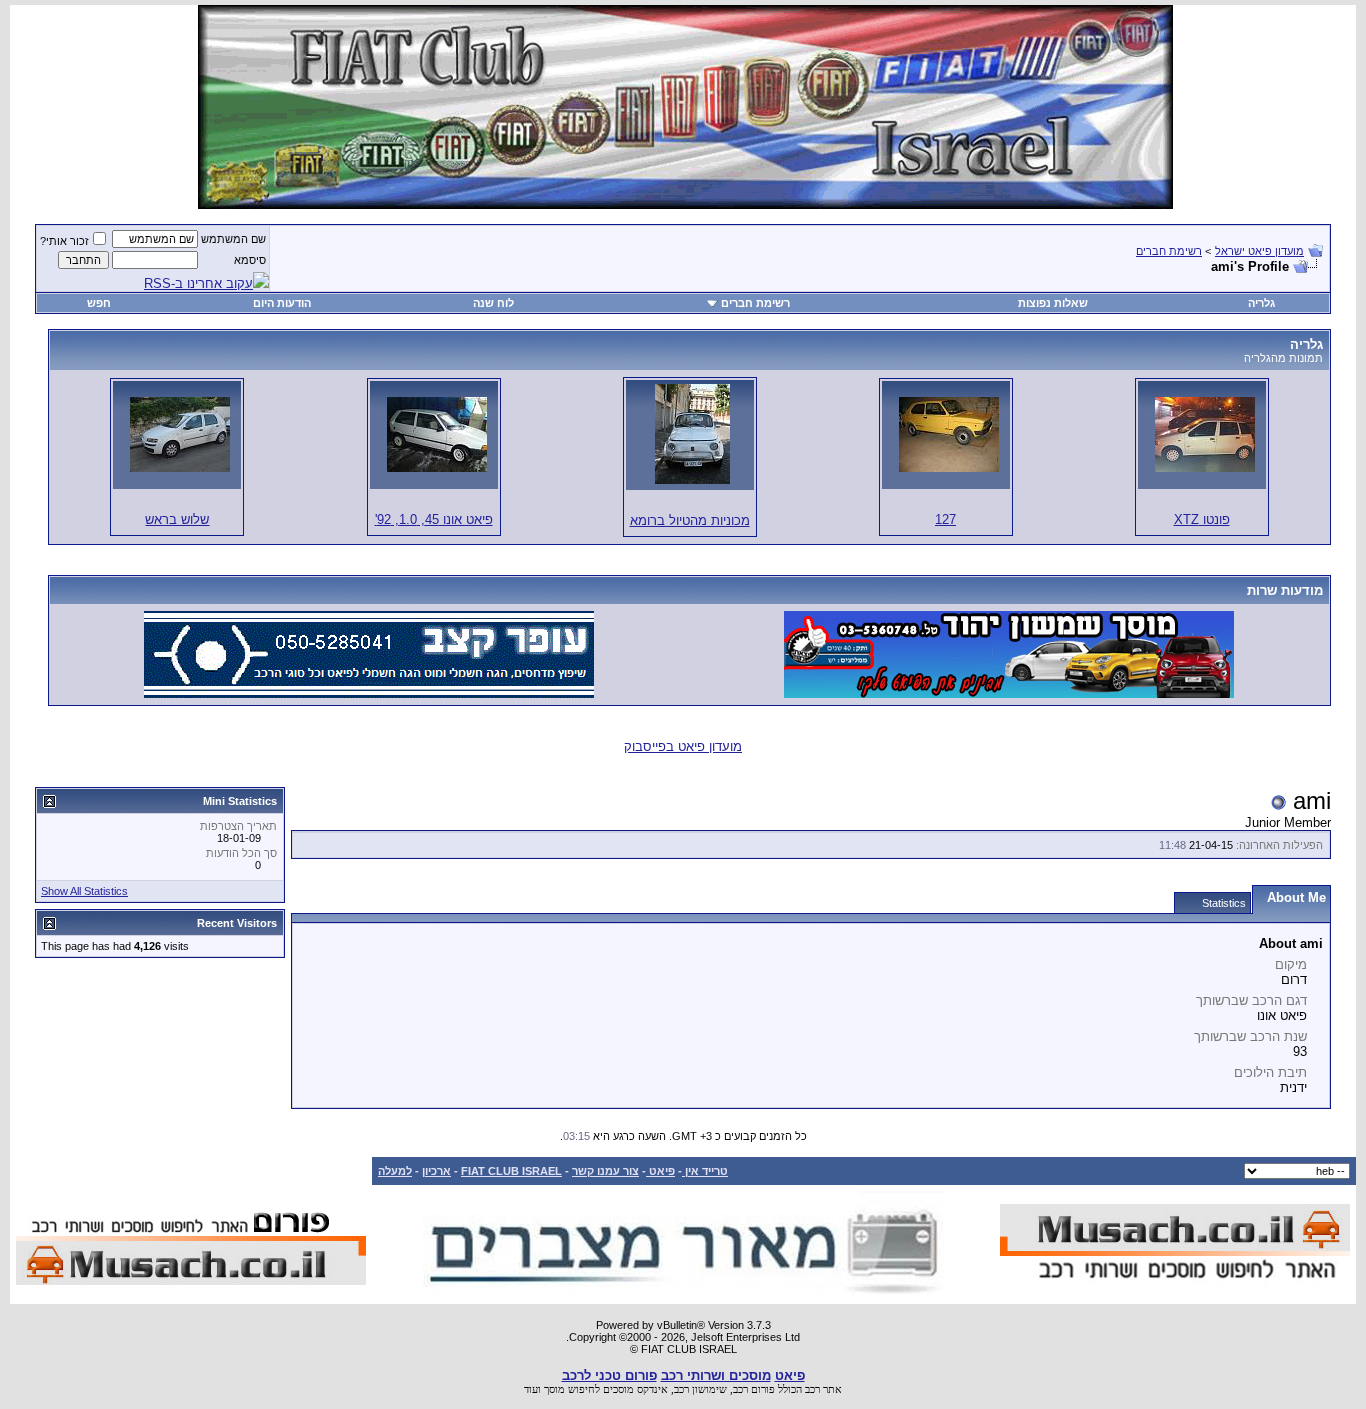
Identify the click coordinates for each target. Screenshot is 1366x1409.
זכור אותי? (64, 241)
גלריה (1261, 303)
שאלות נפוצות (1053, 303)
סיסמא (250, 260)
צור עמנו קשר (605, 1171)
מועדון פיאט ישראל (1259, 251)
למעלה (395, 1171)
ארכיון (436, 1171)
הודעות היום (282, 303)
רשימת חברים (1169, 251)
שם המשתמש (233, 239)
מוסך (554, 1389)
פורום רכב (754, 1389)
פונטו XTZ (1202, 519)
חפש (99, 303)
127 (945, 519)
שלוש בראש (177, 519)
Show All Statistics (84, 891)
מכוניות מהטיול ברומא (690, 520)
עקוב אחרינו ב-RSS (198, 283)
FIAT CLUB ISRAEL (511, 1171)
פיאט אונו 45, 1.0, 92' (434, 519)
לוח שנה (493, 303)
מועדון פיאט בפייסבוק (683, 746)
